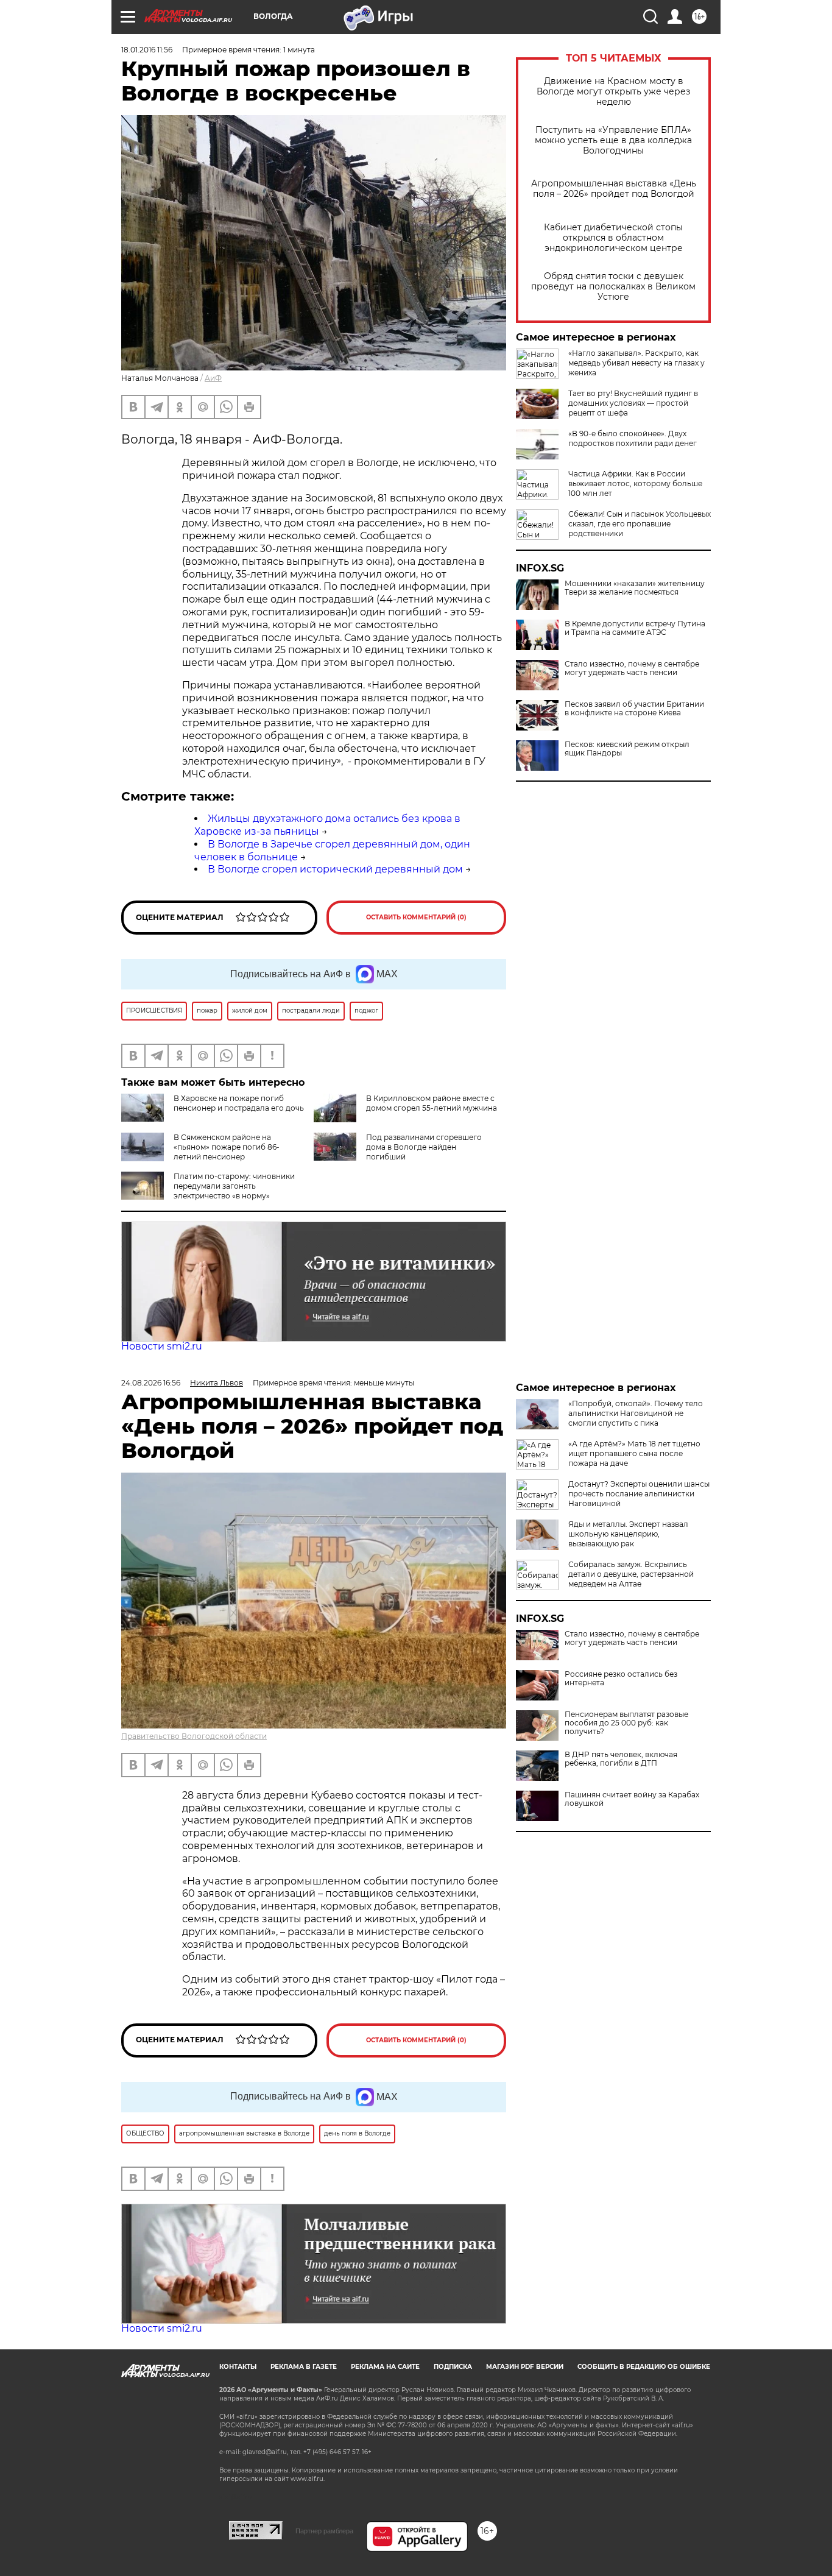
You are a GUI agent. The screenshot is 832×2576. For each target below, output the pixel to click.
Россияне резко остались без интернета (621, 1679)
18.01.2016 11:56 (147, 50)
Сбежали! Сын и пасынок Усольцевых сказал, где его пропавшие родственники (640, 524)
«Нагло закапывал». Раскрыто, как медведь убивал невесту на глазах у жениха (636, 363)
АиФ (213, 378)
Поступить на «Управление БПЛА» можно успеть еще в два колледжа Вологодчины (613, 140)
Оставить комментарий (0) (416, 917)
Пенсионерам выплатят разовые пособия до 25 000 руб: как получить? (626, 1723)
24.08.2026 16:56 (151, 1383)
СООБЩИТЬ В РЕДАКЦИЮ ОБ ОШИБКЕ (644, 2367)
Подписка (453, 2367)
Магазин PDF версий (525, 2367)
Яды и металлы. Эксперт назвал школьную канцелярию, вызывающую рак (628, 1534)
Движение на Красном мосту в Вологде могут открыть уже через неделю (613, 92)
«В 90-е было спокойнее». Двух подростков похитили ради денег (633, 438)
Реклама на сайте (385, 2367)
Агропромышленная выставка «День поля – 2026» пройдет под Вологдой (614, 189)
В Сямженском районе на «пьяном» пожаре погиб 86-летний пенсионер (227, 1147)
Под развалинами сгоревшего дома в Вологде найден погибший (424, 1147)
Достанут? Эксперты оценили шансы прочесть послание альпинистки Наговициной (639, 1494)
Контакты (238, 2367)
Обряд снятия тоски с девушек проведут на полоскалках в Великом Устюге (613, 287)
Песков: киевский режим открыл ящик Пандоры (627, 749)
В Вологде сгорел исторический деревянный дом (335, 869)
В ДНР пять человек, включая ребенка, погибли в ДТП (621, 1759)
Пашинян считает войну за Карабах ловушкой (632, 1799)
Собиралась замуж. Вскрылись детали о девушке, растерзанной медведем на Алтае (631, 1574)
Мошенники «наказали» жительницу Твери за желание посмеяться (635, 588)
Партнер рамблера (324, 2531)
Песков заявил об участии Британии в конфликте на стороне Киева (634, 709)
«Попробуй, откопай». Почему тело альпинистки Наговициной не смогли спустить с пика (636, 1413)
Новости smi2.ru (162, 1346)
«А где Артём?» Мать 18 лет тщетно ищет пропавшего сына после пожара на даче (634, 1453)
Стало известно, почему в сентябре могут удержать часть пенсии (632, 668)
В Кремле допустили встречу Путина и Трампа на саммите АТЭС (635, 628)
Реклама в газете (304, 2367)
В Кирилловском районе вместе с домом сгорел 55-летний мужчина (432, 1103)
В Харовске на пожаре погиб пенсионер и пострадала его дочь (239, 1103)
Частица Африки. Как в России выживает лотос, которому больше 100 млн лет (635, 483)
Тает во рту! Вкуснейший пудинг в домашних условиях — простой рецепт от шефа (633, 403)
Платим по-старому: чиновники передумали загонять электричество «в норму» (234, 1186)
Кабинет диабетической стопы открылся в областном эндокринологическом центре (613, 238)
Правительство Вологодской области (194, 1736)
